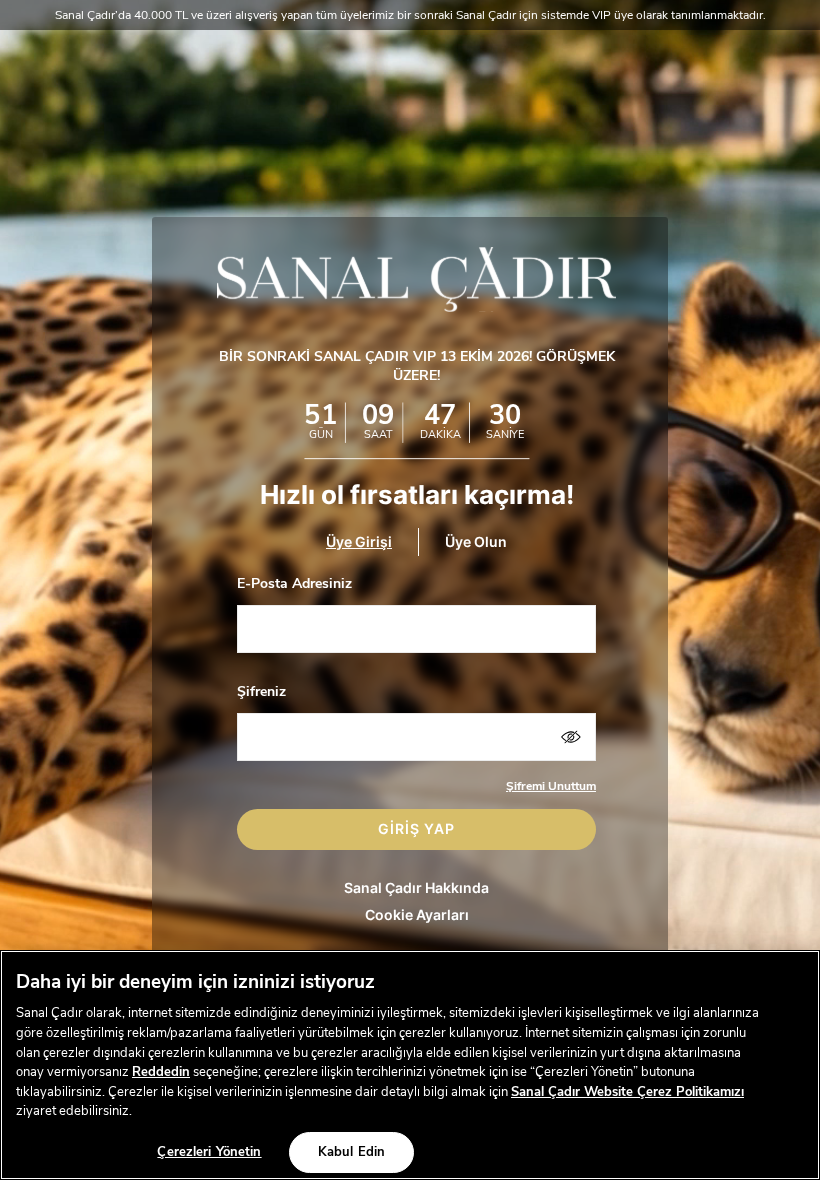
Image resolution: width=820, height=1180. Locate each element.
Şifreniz (261, 691)
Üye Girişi (359, 542)
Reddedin (161, 1072)
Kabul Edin (351, 1152)
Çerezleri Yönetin (209, 1152)
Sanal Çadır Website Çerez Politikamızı (627, 1092)
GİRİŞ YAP (416, 828)
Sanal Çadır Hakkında (416, 887)
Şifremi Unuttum (551, 786)
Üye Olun (476, 542)
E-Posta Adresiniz (294, 583)
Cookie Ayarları (417, 914)
